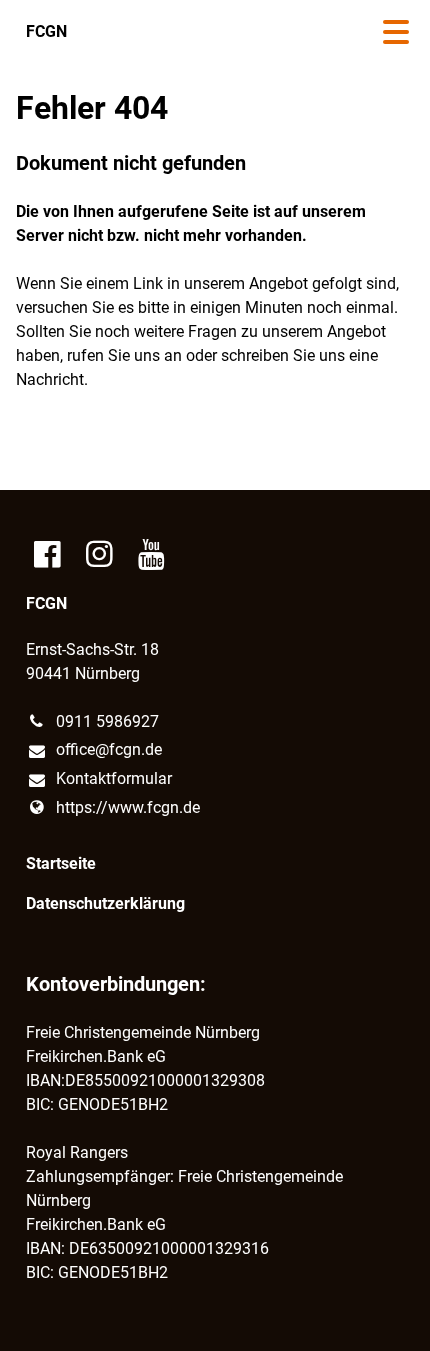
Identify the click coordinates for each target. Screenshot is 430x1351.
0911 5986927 (107, 721)
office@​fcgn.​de (109, 749)
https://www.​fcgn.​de (128, 807)
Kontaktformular (114, 778)
